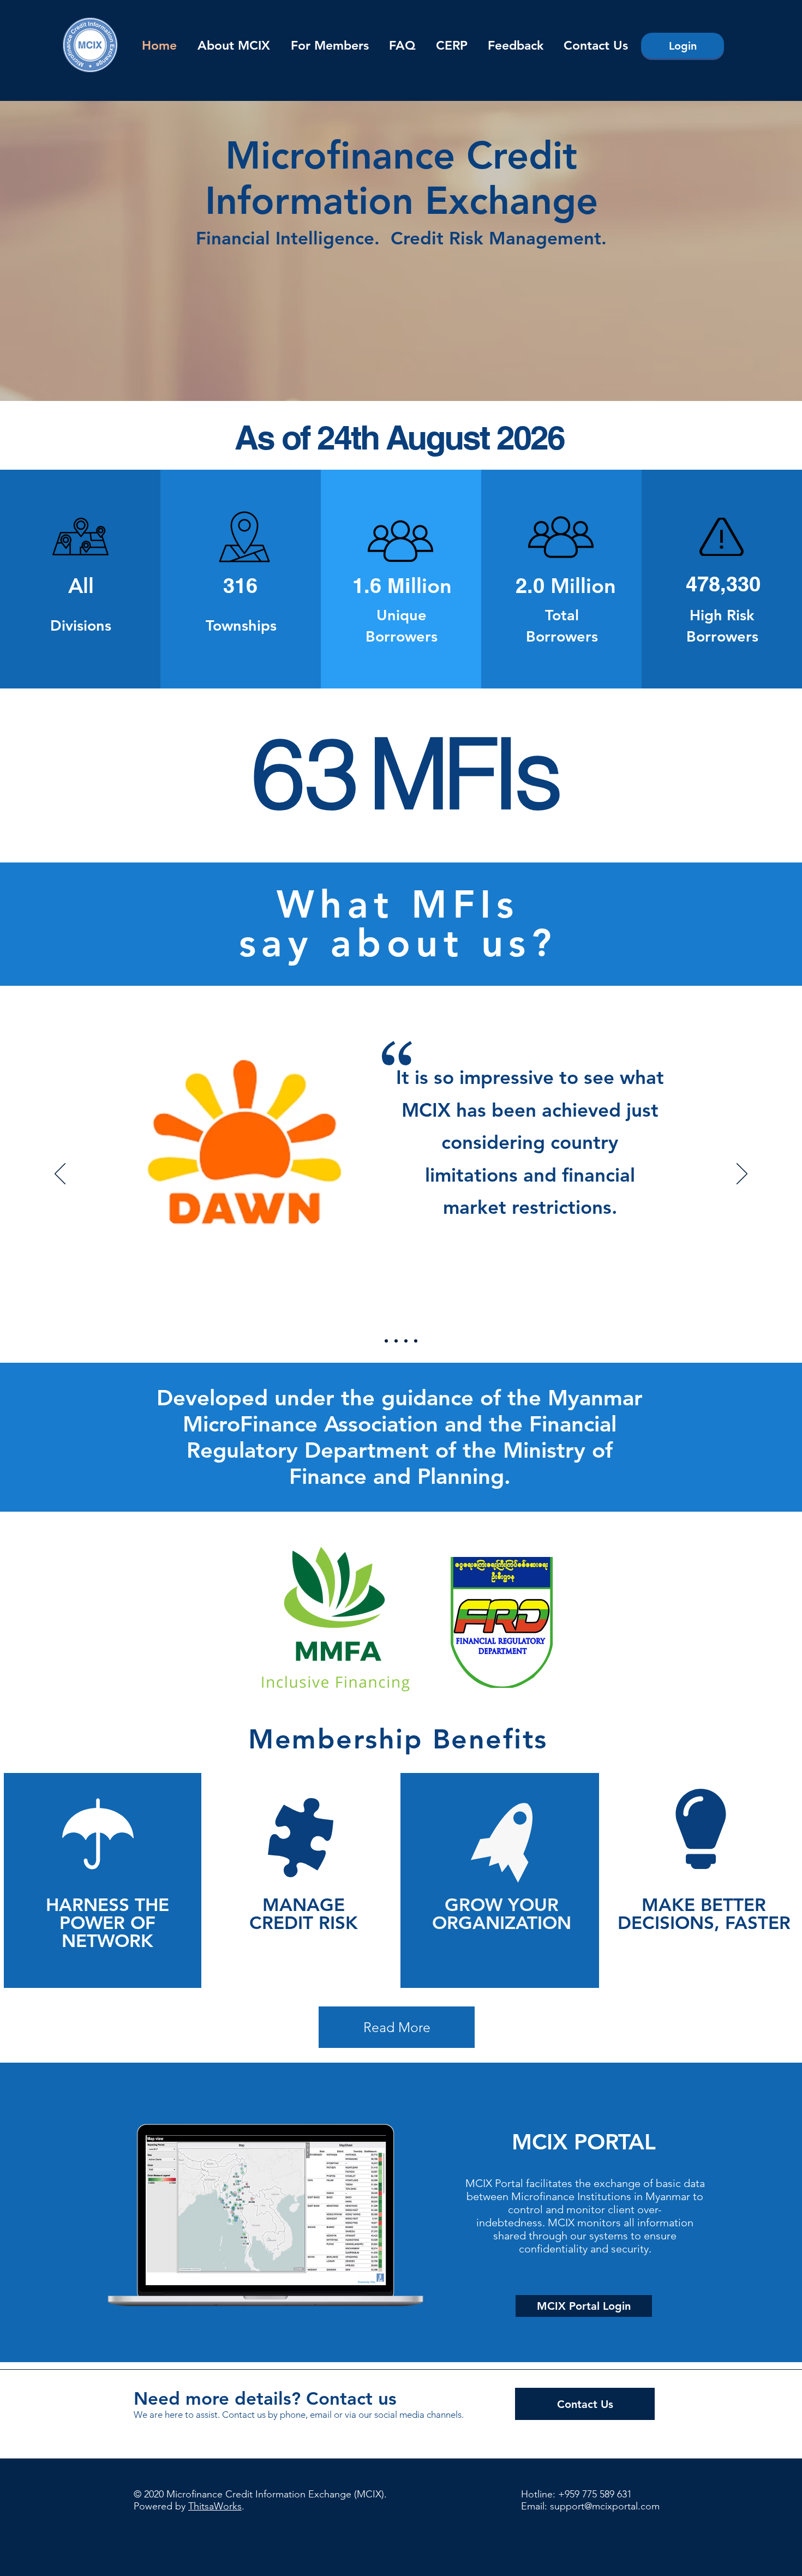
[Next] (742, 1175)
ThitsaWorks (215, 2506)
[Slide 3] (406, 1341)
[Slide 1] (386, 1341)
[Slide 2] (396, 1341)
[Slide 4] (416, 1341)
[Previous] (60, 1175)
